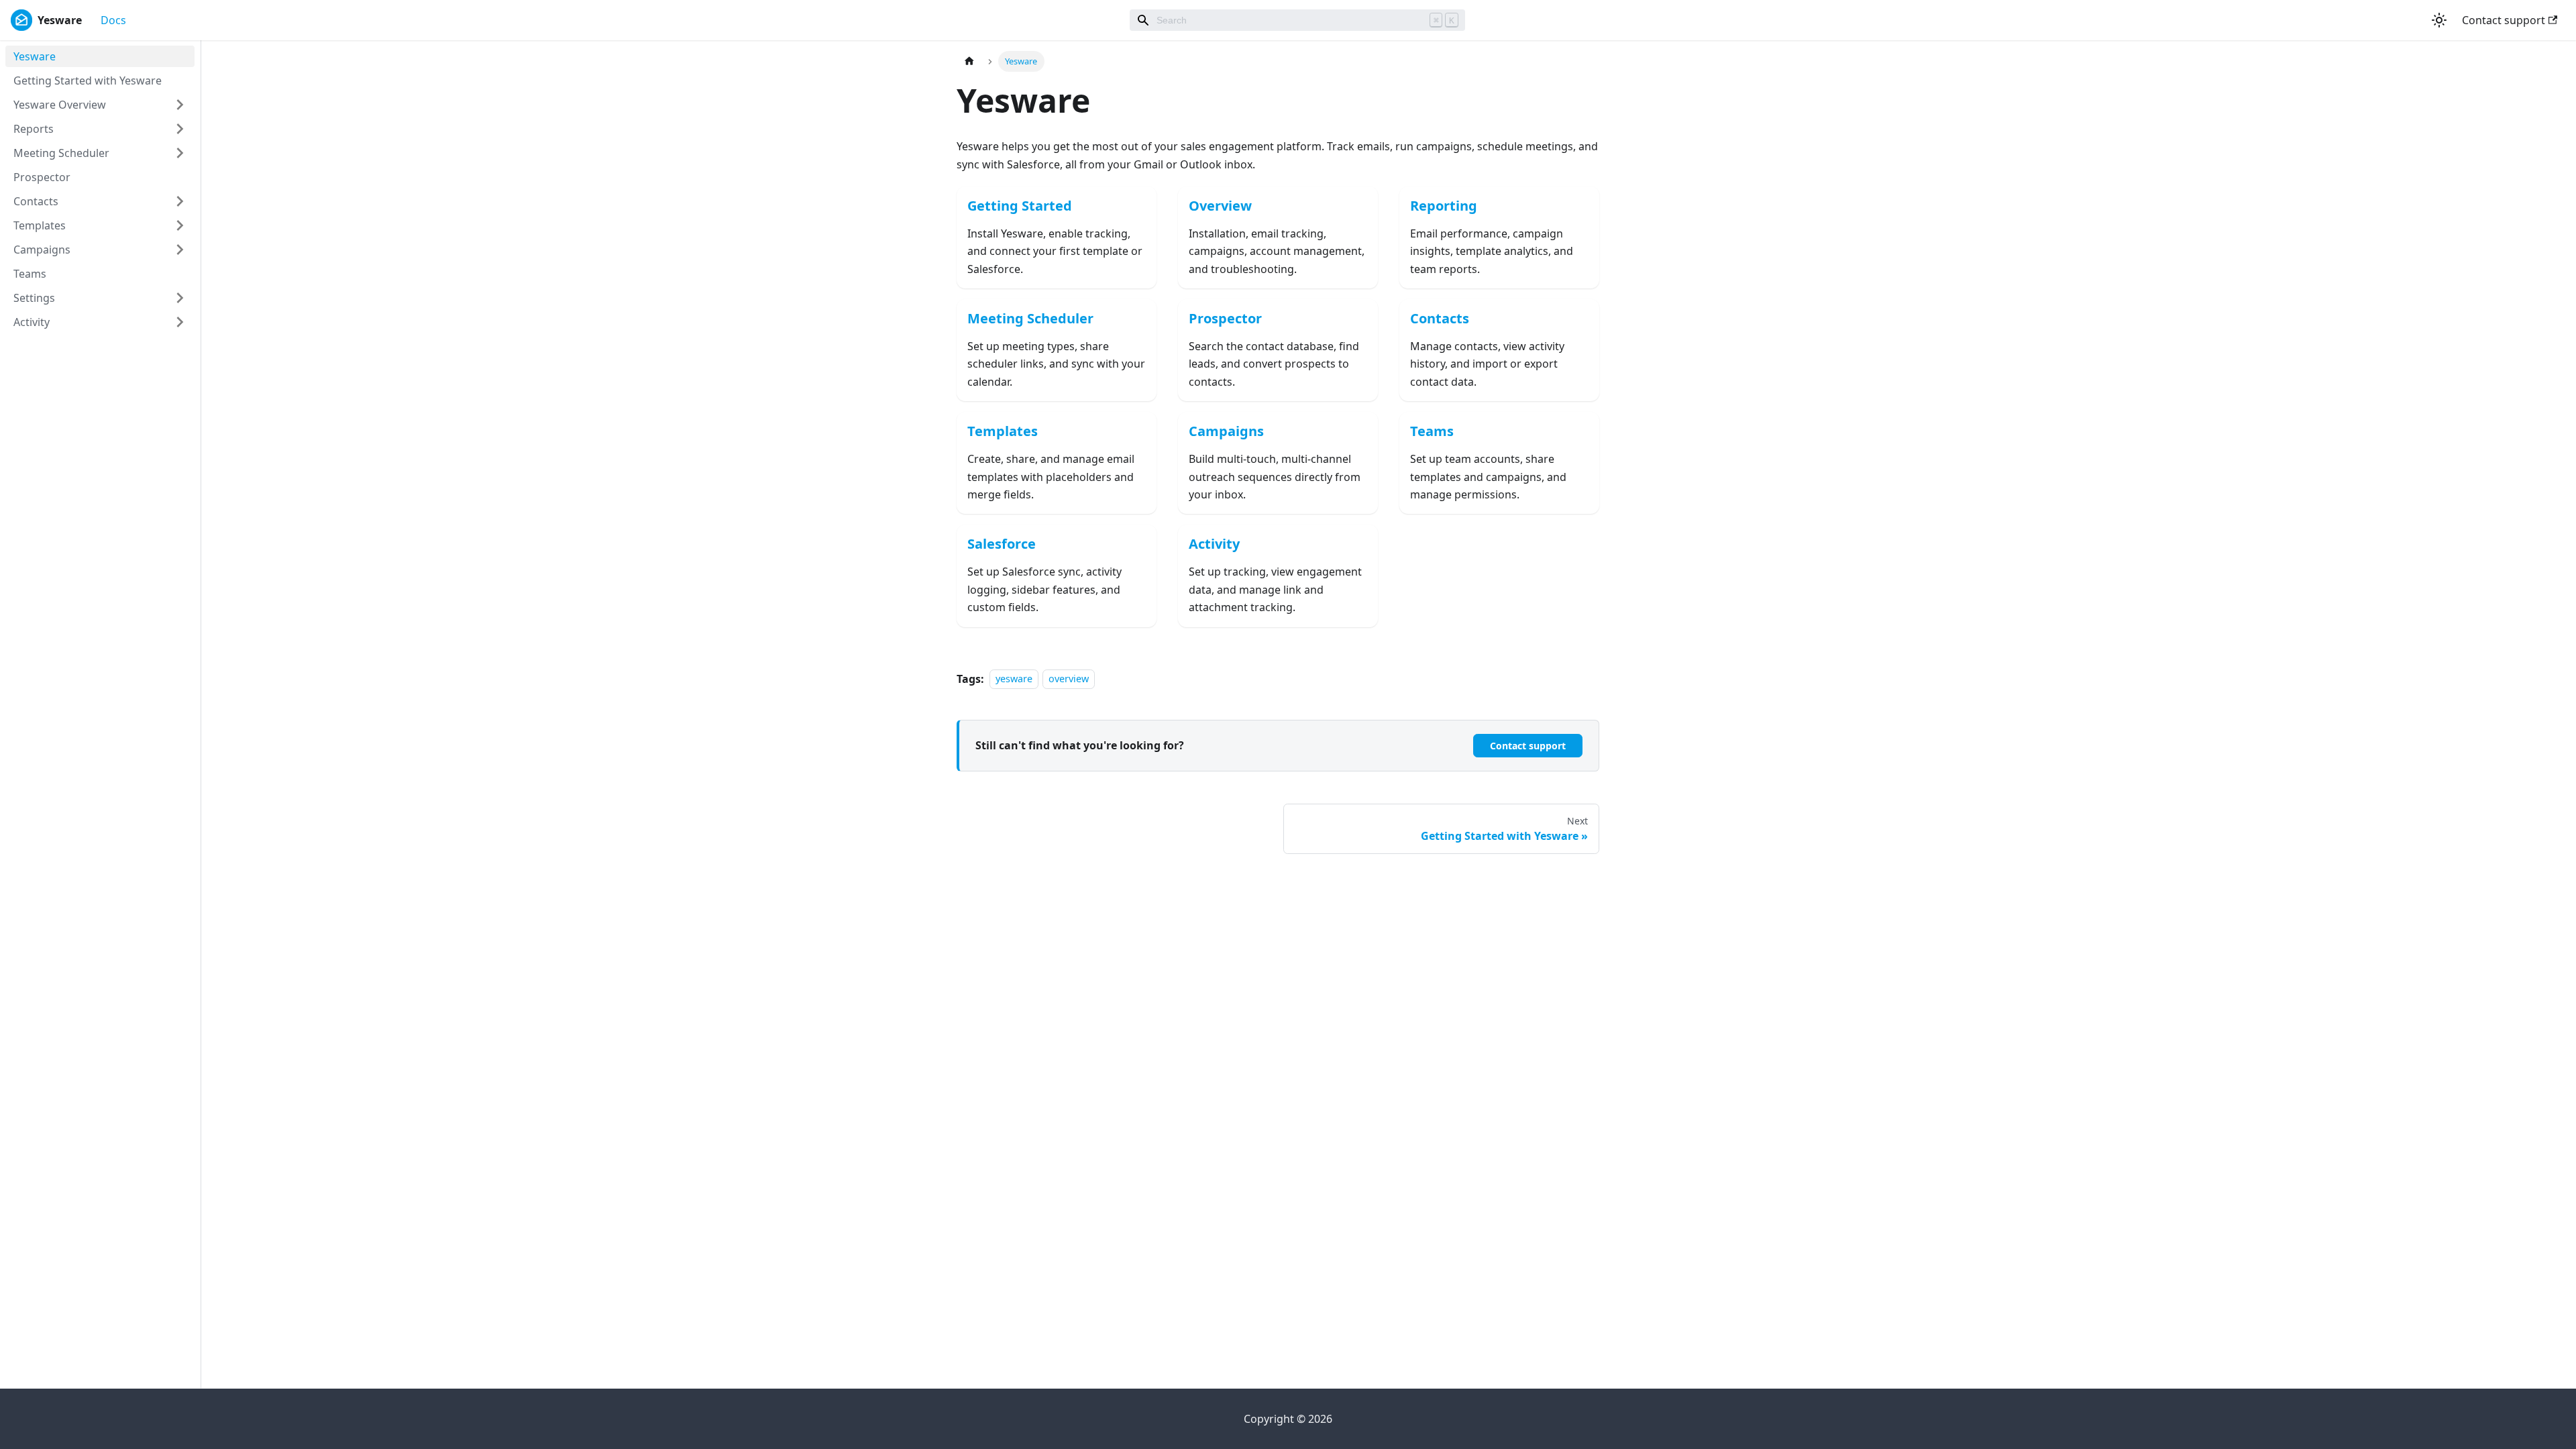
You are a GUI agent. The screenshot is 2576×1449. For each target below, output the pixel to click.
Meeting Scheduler (61, 153)
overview (1069, 679)
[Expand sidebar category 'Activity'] (180, 322)
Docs (113, 20)
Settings (34, 298)
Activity (32, 322)
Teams (30, 274)
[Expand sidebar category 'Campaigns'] (180, 250)
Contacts (36, 201)
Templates (40, 225)
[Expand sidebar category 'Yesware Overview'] (180, 105)
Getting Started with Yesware (88, 80)
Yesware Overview (60, 105)
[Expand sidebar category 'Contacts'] (180, 201)
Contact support (2504, 20)
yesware (1014, 679)
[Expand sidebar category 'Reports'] (180, 129)
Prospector (42, 177)
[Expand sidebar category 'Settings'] (180, 298)
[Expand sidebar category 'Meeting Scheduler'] (180, 153)
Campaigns (42, 250)
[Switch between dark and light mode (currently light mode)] (2439, 20)
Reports (34, 129)
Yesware (35, 56)
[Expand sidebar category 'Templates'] (180, 225)
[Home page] (969, 61)
